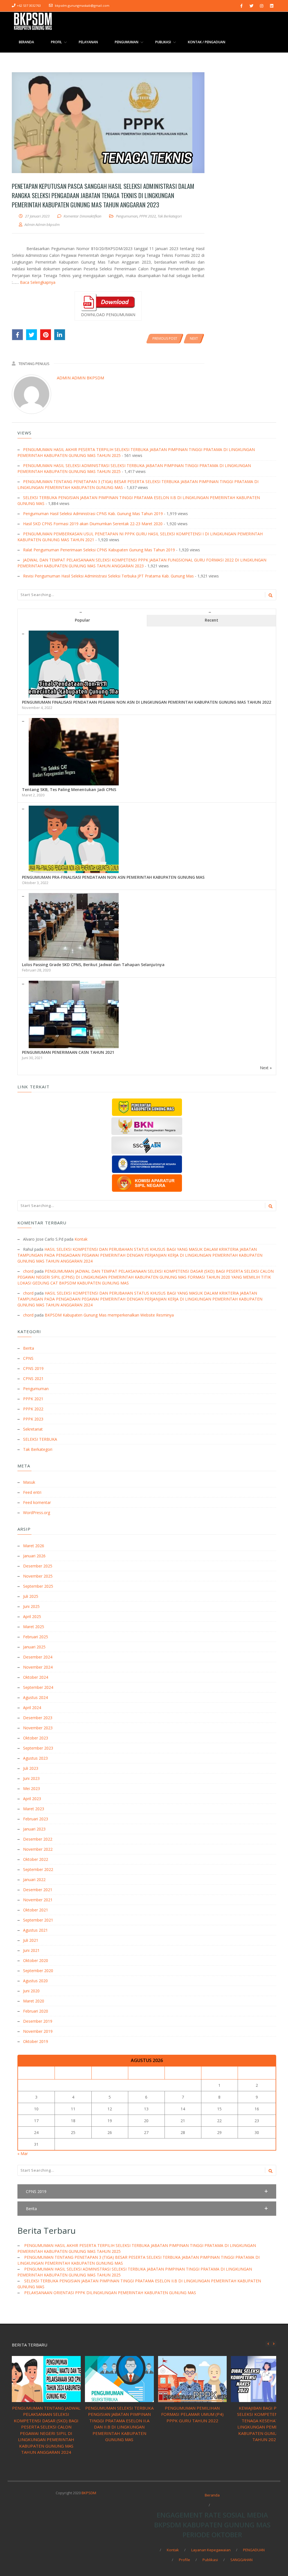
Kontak (81, 1239)
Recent (211, 620)
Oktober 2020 (36, 1960)
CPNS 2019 (33, 1368)
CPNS (28, 1358)
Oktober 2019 (36, 2041)
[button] (147, 2191)
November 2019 (38, 2031)
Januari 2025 (34, 1647)
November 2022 (38, 1849)
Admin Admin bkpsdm (80, 378)
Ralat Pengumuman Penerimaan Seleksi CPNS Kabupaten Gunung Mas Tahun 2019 (99, 550)
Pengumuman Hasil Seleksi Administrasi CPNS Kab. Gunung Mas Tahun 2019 (93, 514)
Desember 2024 (38, 1657)
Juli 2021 (31, 1940)
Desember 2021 (38, 1890)
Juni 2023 (31, 1778)
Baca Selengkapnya (38, 282)
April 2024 (32, 1708)
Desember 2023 (38, 1718)
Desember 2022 (38, 1839)
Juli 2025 (31, 1596)
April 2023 (32, 1799)
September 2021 (38, 1920)
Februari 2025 (36, 1637)
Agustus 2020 (35, 1981)
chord (28, 1271)
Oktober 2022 (36, 1859)
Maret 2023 (34, 1809)
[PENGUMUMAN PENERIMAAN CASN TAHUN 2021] (74, 984)
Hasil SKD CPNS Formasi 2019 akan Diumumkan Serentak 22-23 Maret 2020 (93, 524)
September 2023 (38, 1748)
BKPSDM (89, 2493)
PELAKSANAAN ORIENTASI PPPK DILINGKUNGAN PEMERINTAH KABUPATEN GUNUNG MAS (110, 2293)
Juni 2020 (31, 1991)
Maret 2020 (34, 2001)
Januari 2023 (34, 1829)
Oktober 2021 (36, 1910)
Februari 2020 (36, 2011)
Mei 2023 (31, 1788)
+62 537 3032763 (29, 5)
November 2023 (38, 1728)
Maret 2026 (34, 1546)
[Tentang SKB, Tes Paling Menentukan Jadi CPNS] (74, 721)
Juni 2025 (31, 1606)
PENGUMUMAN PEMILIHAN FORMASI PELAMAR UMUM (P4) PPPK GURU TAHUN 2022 (192, 2414)
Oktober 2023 (36, 1738)
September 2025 (38, 1586)
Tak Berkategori (170, 216)
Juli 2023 (31, 1768)
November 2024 (38, 1667)
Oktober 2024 (36, 1677)
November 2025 (38, 1576)
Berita (29, 1348)
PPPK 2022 (148, 216)
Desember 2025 (38, 1566)
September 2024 (38, 1687)
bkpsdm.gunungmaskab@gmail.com (82, 5)
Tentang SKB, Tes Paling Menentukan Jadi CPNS (69, 789)
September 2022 (38, 1869)
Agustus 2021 (35, 1930)
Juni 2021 (31, 1950)
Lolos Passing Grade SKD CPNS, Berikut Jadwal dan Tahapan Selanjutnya (93, 965)
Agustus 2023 (35, 1758)
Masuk (29, 1482)
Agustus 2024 (35, 1697)
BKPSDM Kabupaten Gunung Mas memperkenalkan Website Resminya (109, 1315)
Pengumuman (127, 216)
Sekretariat (33, 1429)
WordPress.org (37, 1513)
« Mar (23, 2154)
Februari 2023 (36, 1819)
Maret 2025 (34, 1627)
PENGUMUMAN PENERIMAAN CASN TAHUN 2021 (68, 1052)
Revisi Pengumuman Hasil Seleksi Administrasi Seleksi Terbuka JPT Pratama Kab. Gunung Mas (108, 576)
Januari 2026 (34, 1556)
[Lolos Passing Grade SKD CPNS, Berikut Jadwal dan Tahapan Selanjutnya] (74, 896)
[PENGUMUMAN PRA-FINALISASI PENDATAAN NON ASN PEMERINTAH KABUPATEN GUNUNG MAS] (74, 809)
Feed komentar (37, 1502)
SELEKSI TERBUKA (40, 1439)
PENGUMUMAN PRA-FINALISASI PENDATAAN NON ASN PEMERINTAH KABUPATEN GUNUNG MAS (113, 877)
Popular (82, 620)
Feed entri (32, 1492)
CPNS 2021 (33, 1378)
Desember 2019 (38, 2021)
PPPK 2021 (33, 1399)
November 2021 (38, 1900)
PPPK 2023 (33, 1419)
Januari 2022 (34, 1880)
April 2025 (32, 1616)
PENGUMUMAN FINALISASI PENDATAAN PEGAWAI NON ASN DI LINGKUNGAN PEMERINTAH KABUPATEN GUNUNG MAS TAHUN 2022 (147, 702)
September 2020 (38, 1971)
